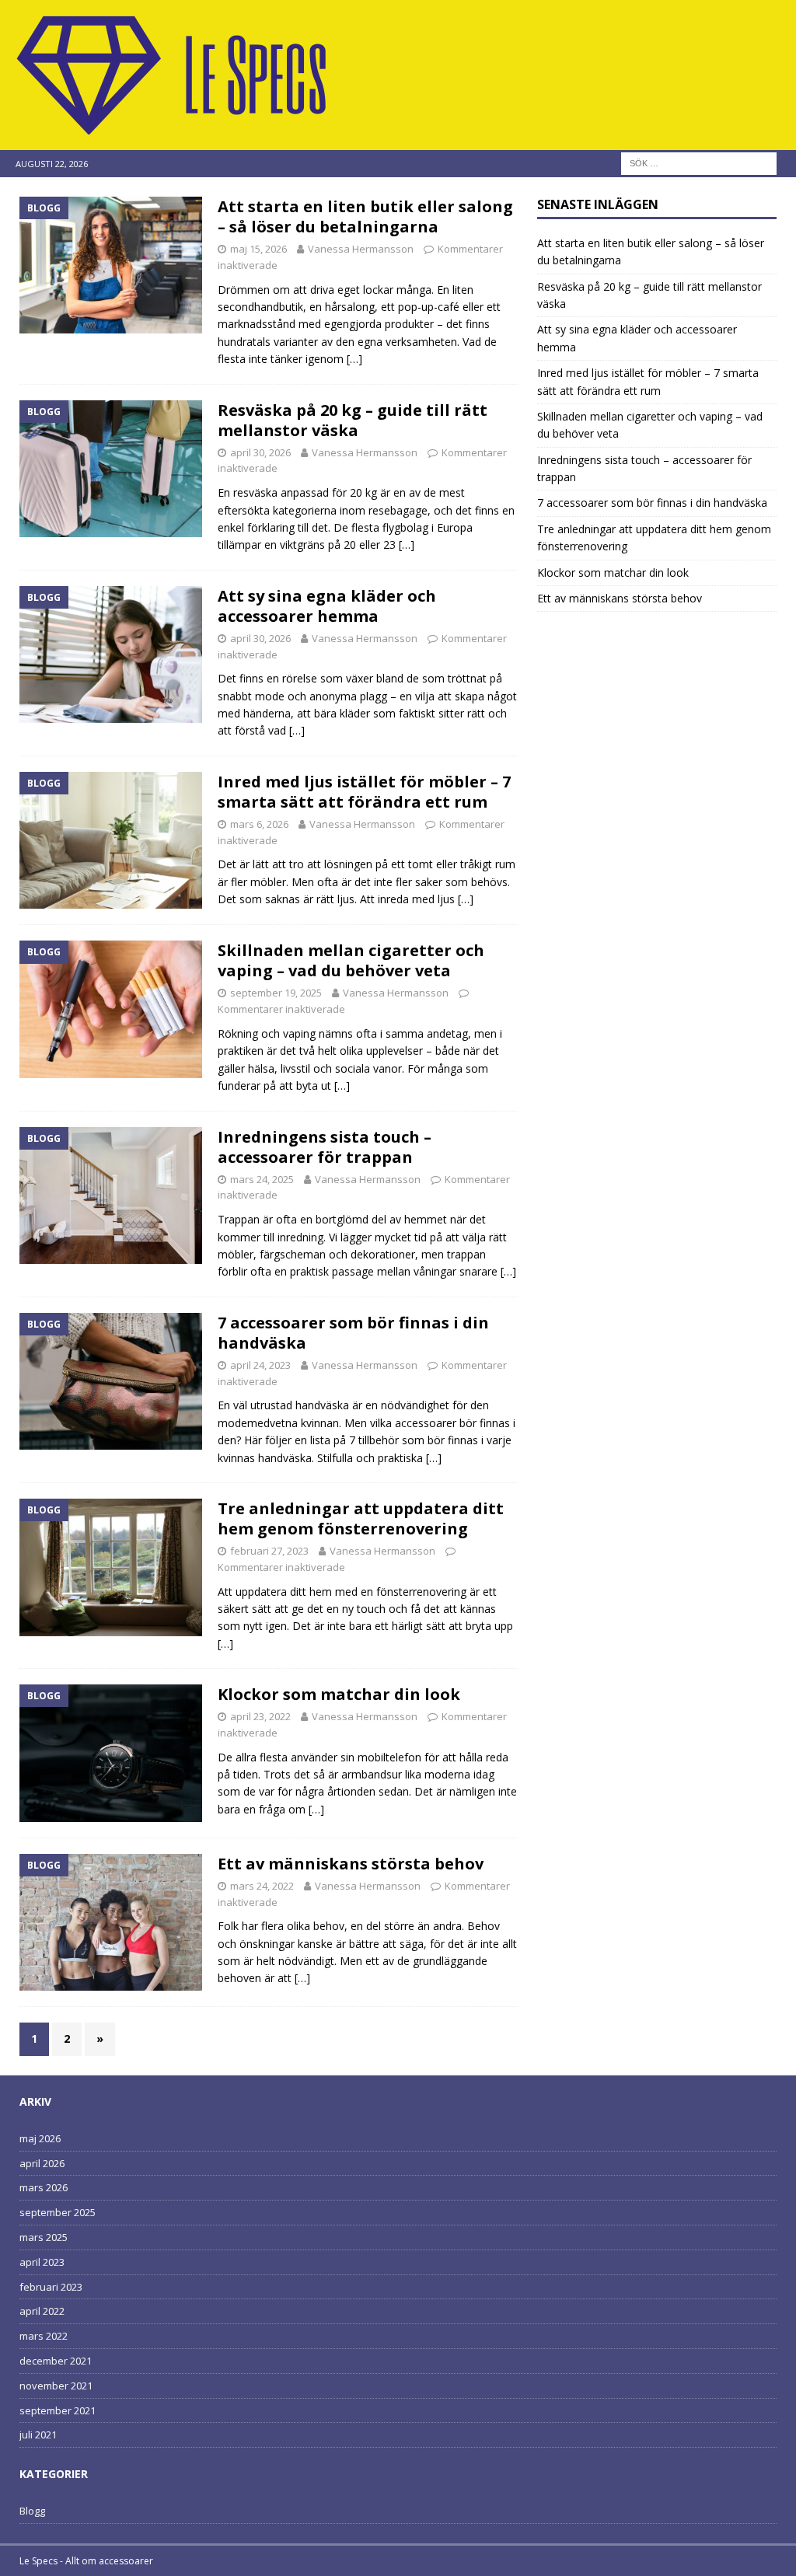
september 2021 (58, 2410)
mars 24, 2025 (262, 1179)
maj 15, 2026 (258, 249)
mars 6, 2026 (259, 824)
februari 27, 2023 (269, 1551)
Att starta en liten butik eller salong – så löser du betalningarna (365, 216)
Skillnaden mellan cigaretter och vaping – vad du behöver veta (351, 960)
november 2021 (56, 2386)
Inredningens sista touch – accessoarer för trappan (325, 1147)
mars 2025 (44, 2237)
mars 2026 (44, 2187)
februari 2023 (51, 2287)
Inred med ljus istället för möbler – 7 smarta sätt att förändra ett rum (364, 792)
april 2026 (42, 2163)
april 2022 (42, 2311)
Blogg (32, 2511)
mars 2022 (44, 2336)
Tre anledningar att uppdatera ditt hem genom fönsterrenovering (361, 1518)
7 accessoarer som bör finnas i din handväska (353, 1333)
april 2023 (42, 2262)
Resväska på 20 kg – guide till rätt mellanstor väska (353, 420)
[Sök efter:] (699, 162)
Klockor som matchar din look (339, 1694)
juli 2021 (38, 2435)
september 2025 (58, 2212)
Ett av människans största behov (351, 1864)
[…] (354, 359)
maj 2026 (40, 2138)
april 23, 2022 (260, 1716)
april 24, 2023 (260, 1365)
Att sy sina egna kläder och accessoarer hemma (327, 606)
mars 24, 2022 (262, 1886)
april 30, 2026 (260, 452)
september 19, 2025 (276, 993)
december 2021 (56, 2361)
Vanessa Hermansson (361, 249)
